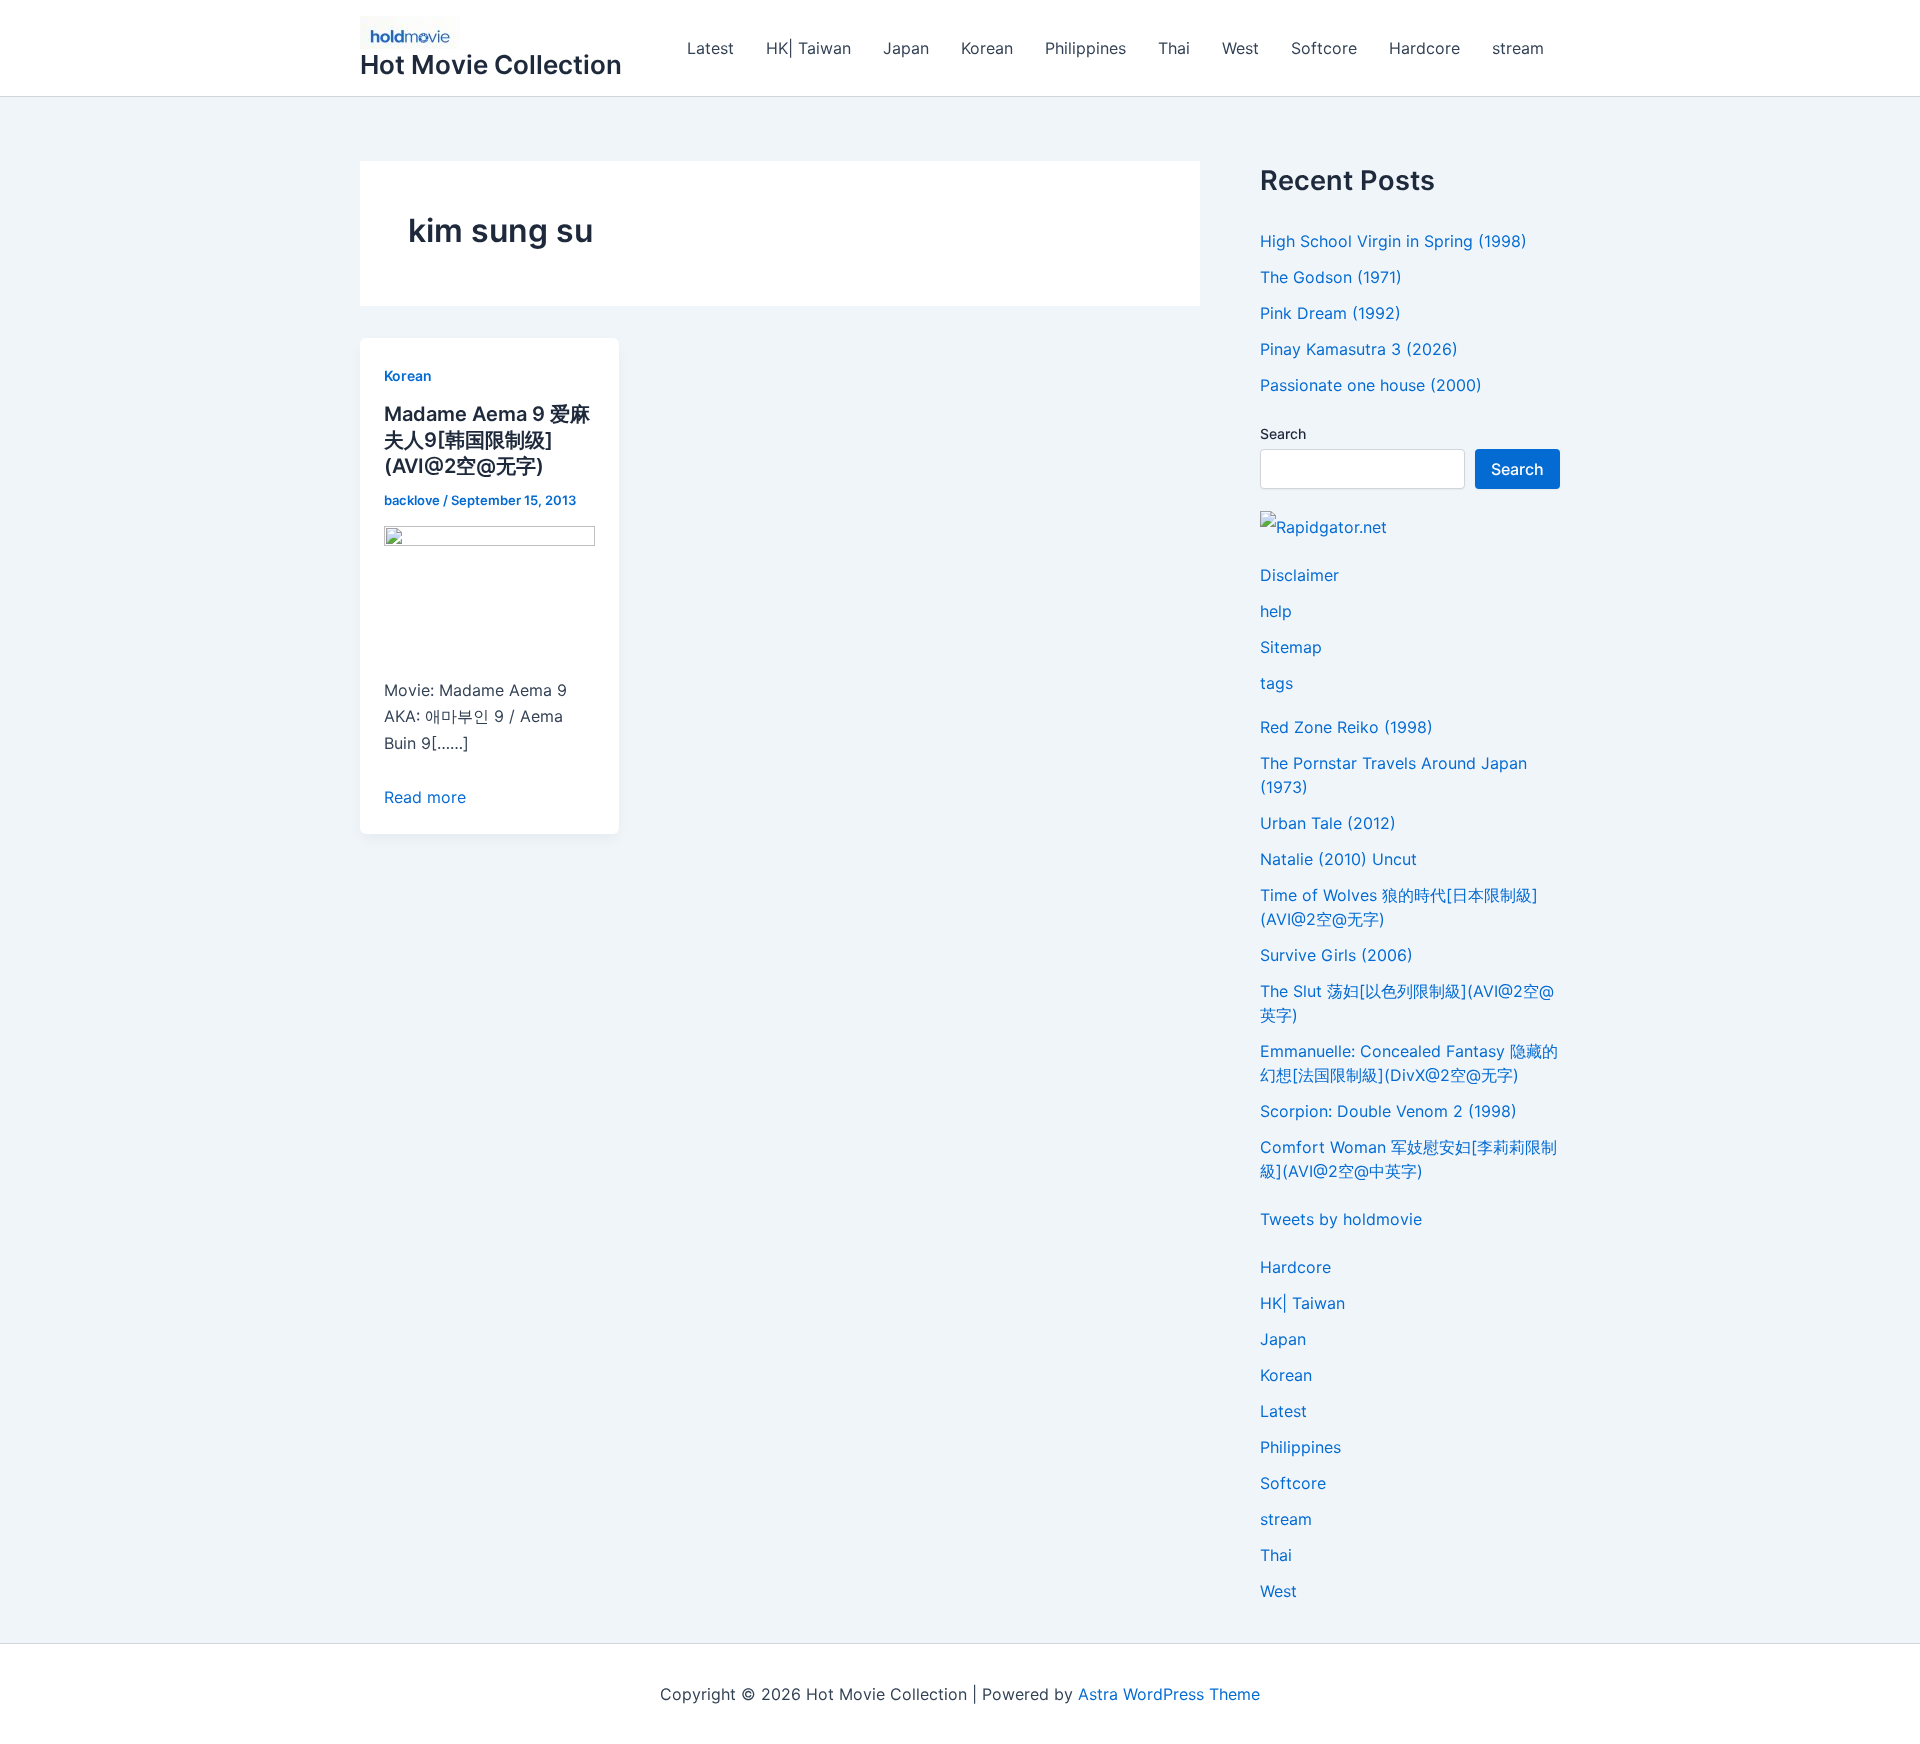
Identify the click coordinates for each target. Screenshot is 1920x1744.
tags (1276, 683)
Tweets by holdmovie (1341, 1219)
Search (1283, 433)
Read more (425, 797)
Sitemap (1291, 647)
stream (1518, 48)
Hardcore (1424, 48)
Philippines (1085, 48)
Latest (710, 48)
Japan (906, 48)
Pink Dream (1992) (1330, 313)
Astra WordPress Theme (1169, 1694)
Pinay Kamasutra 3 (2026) (1359, 349)
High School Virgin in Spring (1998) (1393, 241)
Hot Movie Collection (491, 64)
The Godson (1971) (1331, 277)
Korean (987, 48)
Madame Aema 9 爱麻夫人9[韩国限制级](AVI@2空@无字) (487, 440)
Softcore (1324, 48)
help (1276, 611)
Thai (1174, 48)
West (1240, 48)
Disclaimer (1299, 575)
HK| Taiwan (808, 48)
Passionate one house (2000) (1371, 385)
